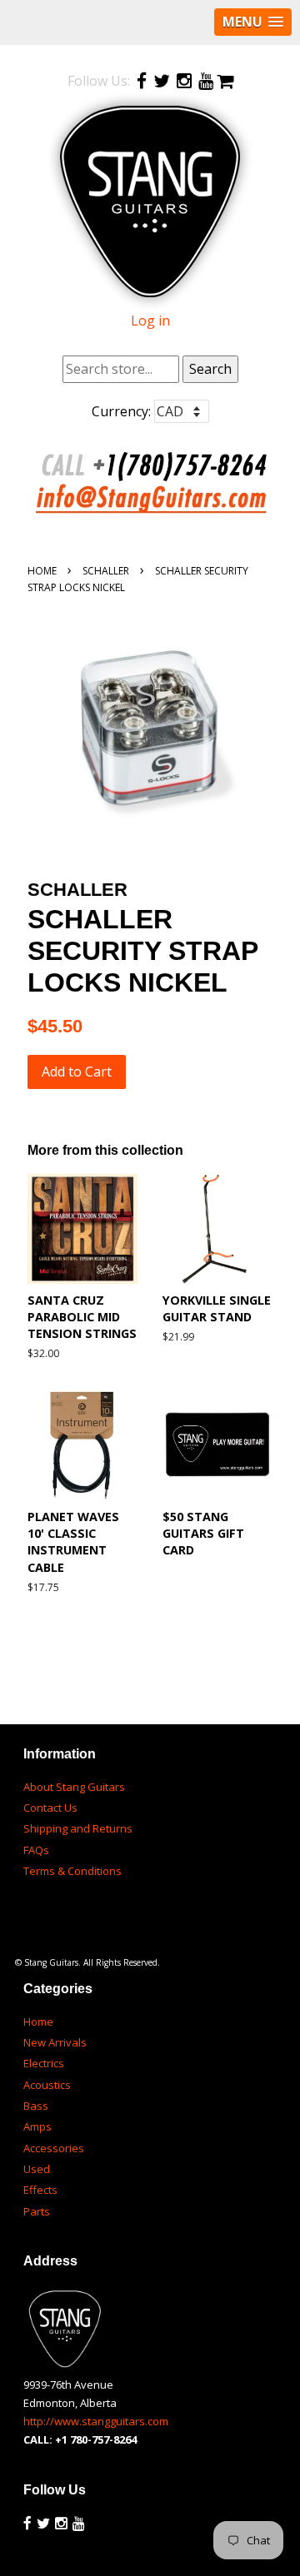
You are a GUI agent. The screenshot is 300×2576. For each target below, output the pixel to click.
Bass (36, 2106)
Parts (37, 2211)
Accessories (54, 2148)
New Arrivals (55, 2042)
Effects (40, 2190)
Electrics (44, 2063)
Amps (37, 2126)
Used (37, 2169)
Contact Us (50, 1808)
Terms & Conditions (72, 1871)
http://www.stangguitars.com (96, 2421)
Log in (150, 321)
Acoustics (47, 2085)
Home (42, 571)
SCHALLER (106, 571)
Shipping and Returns (78, 1828)
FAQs (36, 1850)
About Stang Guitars (74, 1787)
